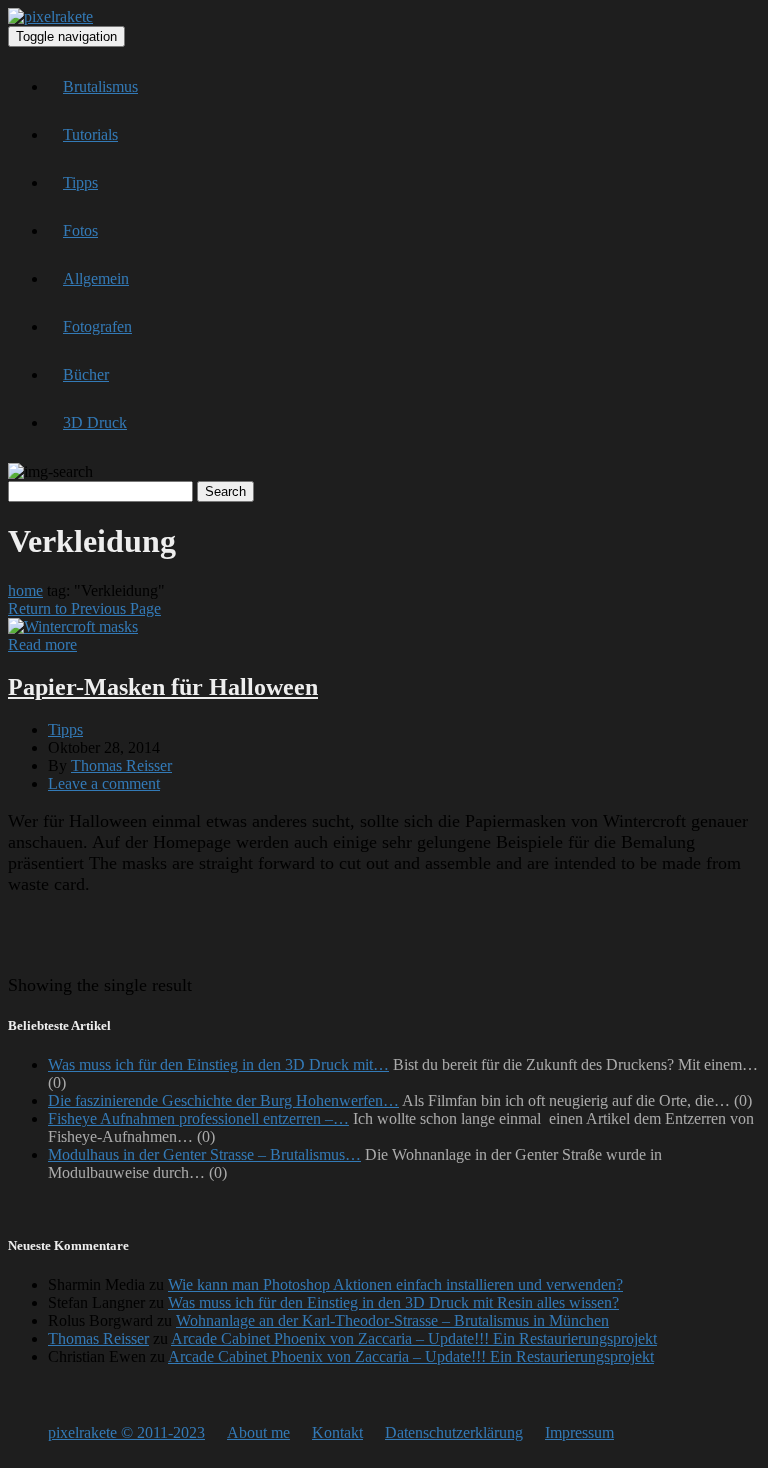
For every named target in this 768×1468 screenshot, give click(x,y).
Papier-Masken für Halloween (163, 687)
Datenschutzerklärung (454, 1432)
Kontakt (337, 1432)
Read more (42, 644)
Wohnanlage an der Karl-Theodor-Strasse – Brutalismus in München (392, 1320)
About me (258, 1432)
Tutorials (90, 134)
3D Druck (95, 422)
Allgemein (96, 278)
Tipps (80, 182)
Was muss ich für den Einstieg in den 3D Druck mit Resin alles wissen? (393, 1302)
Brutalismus (100, 86)
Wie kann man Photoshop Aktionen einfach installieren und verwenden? (395, 1284)
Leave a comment (104, 783)
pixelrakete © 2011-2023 (126, 1432)
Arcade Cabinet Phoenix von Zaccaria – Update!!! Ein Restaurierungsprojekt (414, 1338)
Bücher (86, 374)
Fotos (80, 230)
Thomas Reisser (121, 765)
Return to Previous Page (84, 608)
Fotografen (97, 326)
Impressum (579, 1432)
